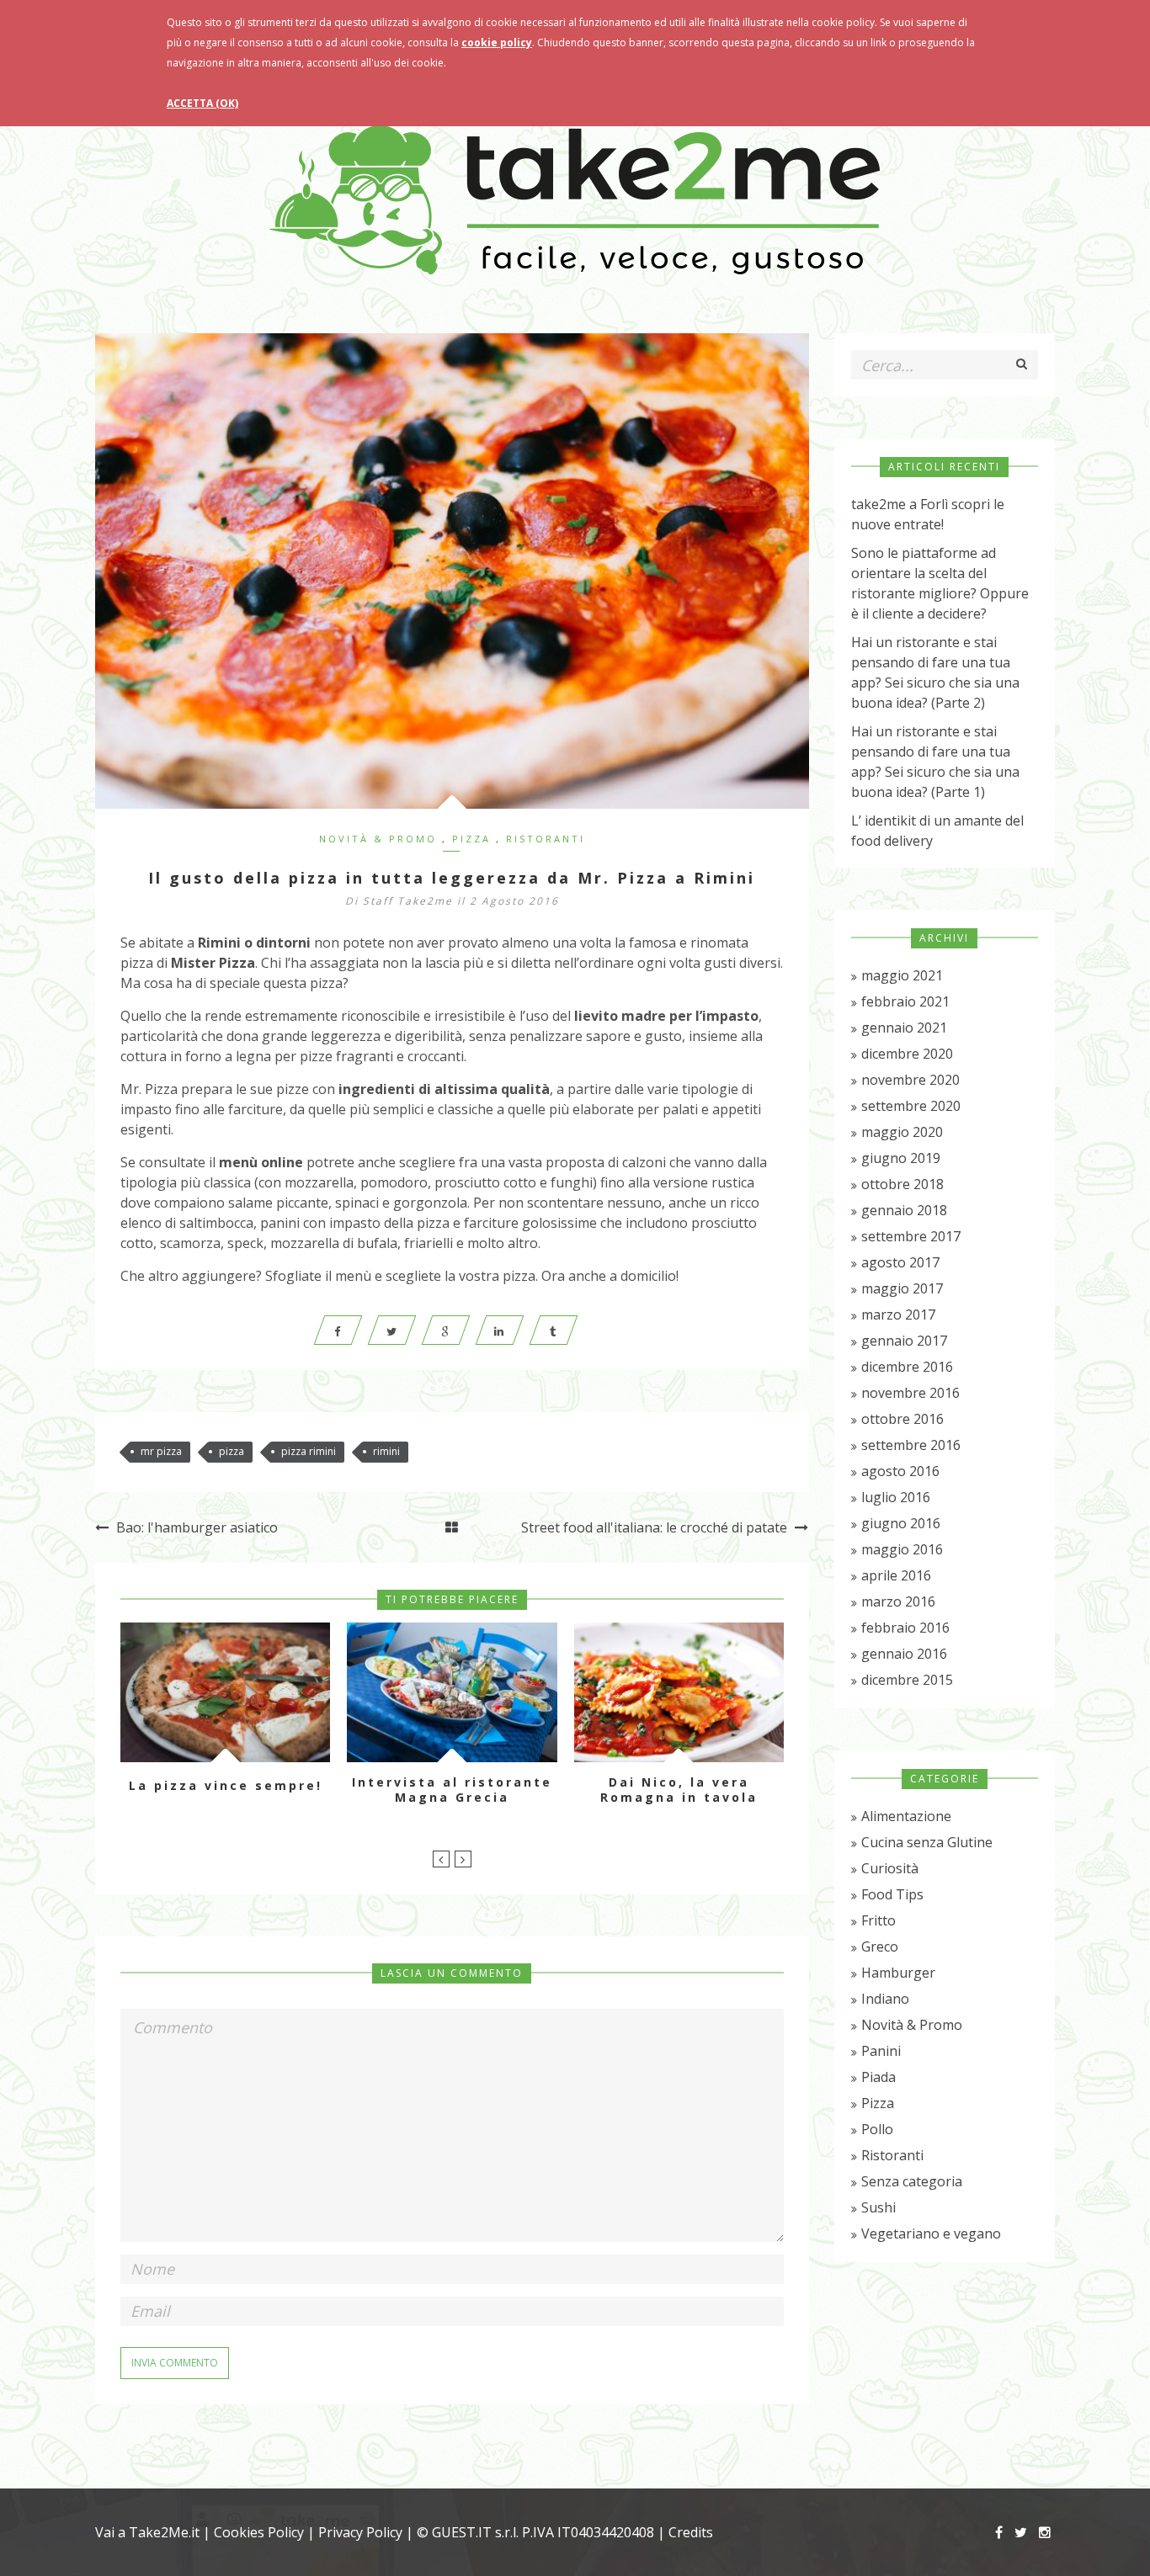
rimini (386, 1451)
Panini (881, 2051)
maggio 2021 (902, 975)
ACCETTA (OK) (202, 103)
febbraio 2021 (905, 1001)
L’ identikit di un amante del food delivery (937, 831)
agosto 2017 (900, 1262)
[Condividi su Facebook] (338, 1330)
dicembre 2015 (907, 1680)
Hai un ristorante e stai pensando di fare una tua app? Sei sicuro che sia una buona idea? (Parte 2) (935, 672)
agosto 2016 (900, 1471)
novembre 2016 (910, 1393)
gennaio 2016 (904, 1654)
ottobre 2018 (902, 1184)
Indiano (885, 1999)
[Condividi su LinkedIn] (499, 1330)
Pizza (471, 839)
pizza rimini (309, 1451)
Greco (880, 1947)
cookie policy (497, 42)
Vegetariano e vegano (931, 2233)
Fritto (878, 1920)
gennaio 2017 (904, 1341)
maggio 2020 (902, 1132)
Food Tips (892, 1894)
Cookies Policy (259, 2532)
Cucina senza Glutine (927, 1842)
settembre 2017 (911, 1236)
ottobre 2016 (902, 1419)
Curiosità (890, 1868)
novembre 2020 (910, 1080)
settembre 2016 (911, 1445)
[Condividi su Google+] (445, 1330)
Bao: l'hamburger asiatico (195, 1527)
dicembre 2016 (907, 1367)
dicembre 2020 (907, 1054)
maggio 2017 (902, 1288)
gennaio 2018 (904, 1210)
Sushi (878, 2207)
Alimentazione (906, 1816)
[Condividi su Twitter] (391, 1330)
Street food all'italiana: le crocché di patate (656, 1527)
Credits (691, 2532)
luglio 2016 (896, 1497)
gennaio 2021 (904, 1028)
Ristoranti (546, 839)
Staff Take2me (408, 901)
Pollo (877, 2129)
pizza (232, 1451)
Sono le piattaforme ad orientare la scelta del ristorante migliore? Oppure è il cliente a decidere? (940, 583)
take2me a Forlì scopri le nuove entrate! (928, 514)
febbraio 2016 (905, 1628)
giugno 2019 (901, 1158)
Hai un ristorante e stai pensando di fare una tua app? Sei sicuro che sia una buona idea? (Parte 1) (935, 762)
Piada (878, 2077)
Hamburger (898, 1973)
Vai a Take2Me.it (147, 2532)
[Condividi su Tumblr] (553, 1330)
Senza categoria (912, 2181)
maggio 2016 (902, 1549)
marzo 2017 (898, 1315)
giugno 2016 (901, 1523)
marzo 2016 (898, 1601)
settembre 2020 (911, 1106)
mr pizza (161, 1451)
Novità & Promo (378, 839)
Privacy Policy (360, 2532)
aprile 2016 (896, 1575)
